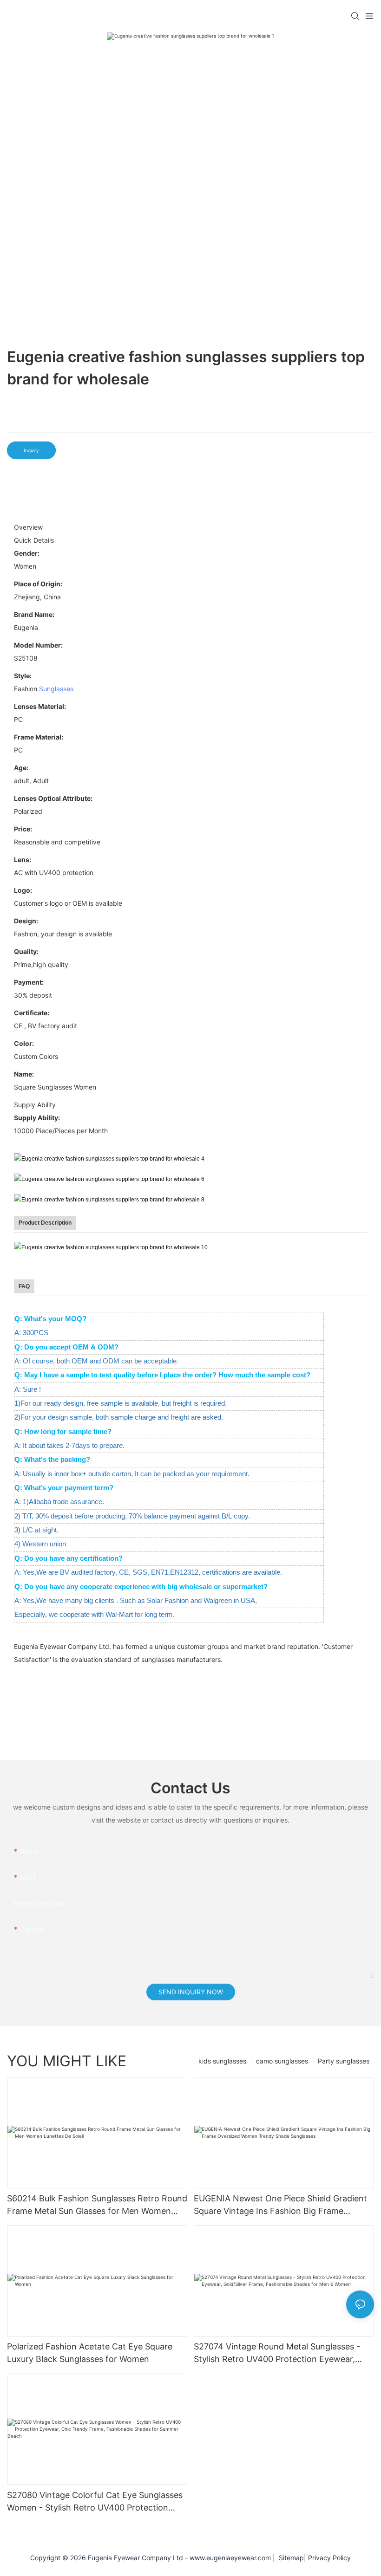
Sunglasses (56, 689)
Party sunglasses (344, 2061)
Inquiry (31, 450)
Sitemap (289, 2558)
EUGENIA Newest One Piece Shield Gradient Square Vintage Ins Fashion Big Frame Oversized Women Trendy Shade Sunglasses (281, 2205)
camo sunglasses (282, 2061)
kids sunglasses (222, 2061)
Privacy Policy (329, 2558)
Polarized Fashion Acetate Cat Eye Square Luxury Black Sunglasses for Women (90, 2353)
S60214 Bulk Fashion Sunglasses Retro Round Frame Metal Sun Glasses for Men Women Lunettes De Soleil (97, 2205)
